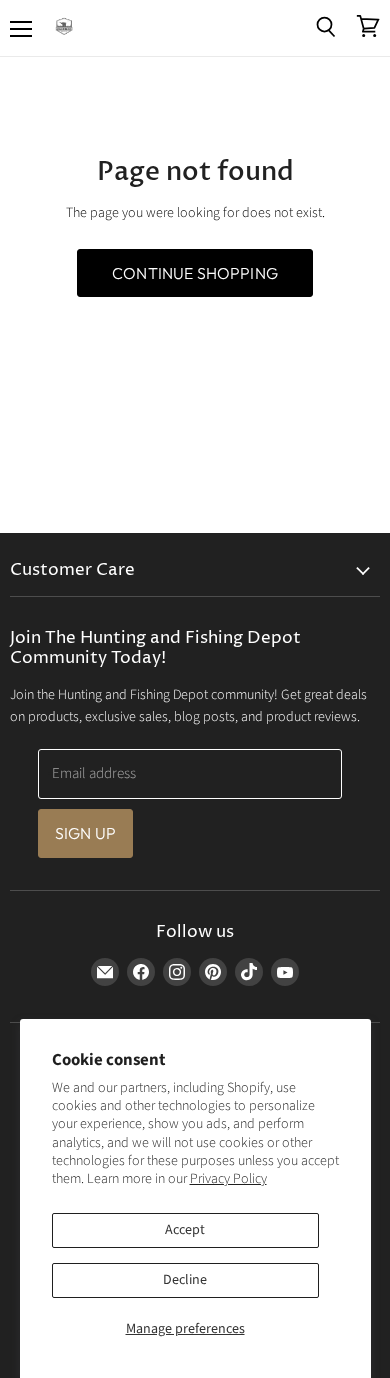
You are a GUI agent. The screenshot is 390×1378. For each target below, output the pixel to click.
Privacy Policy (228, 1179)
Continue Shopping (195, 273)
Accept (185, 1230)
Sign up (85, 833)
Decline (185, 1280)
